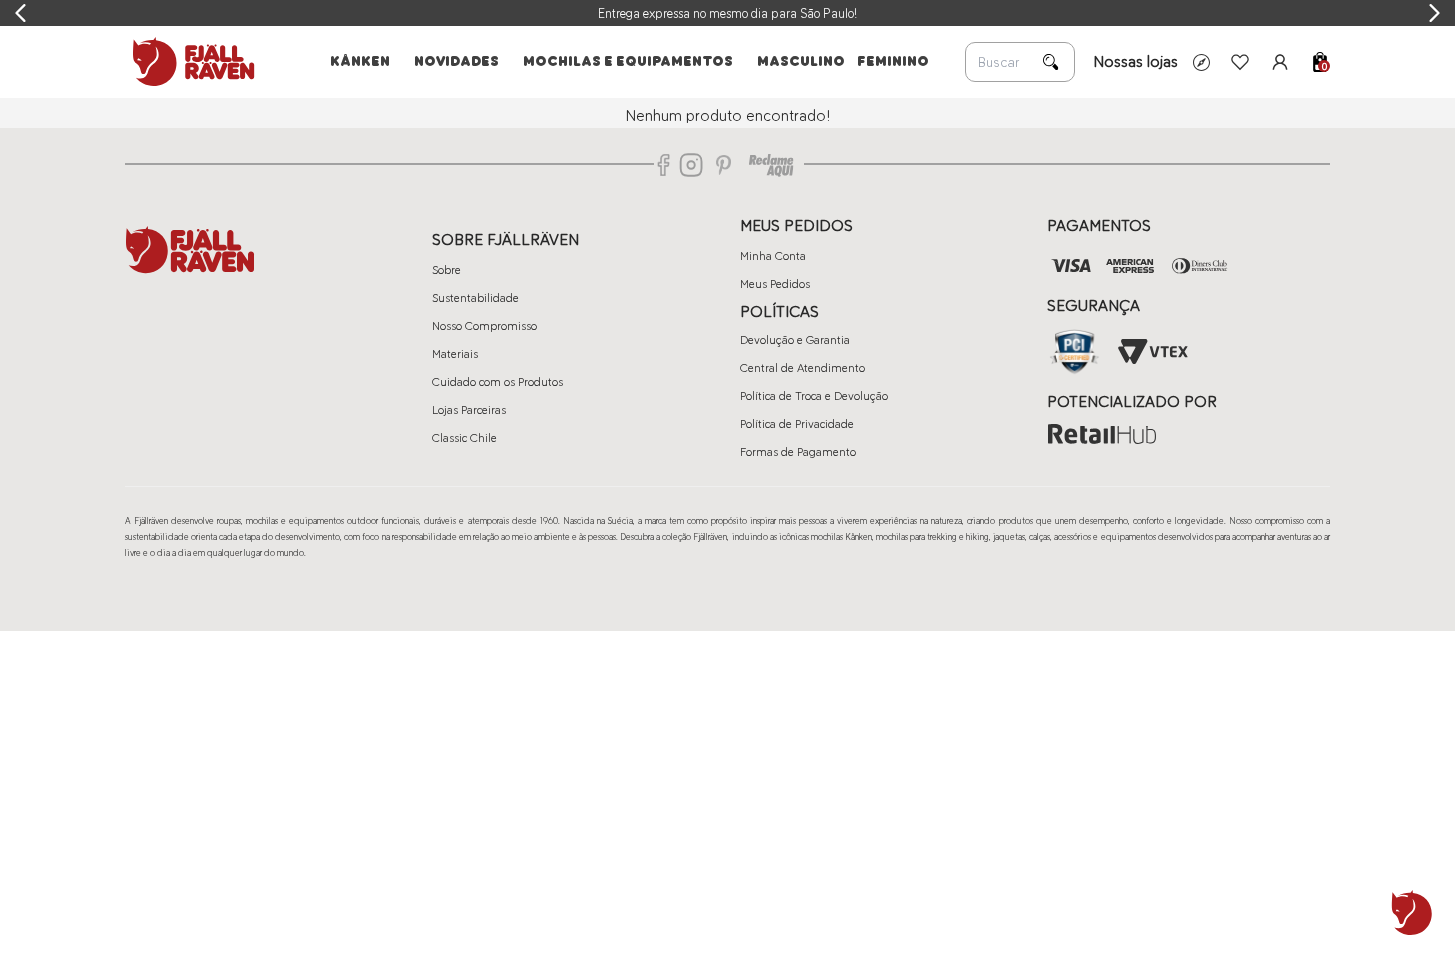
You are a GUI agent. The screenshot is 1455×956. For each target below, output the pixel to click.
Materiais (455, 354)
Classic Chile (464, 438)
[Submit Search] (1051, 62)
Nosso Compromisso (484, 326)
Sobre (446, 270)
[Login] (1280, 62)
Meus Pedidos (775, 284)
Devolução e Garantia (795, 340)
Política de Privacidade (797, 424)
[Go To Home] (190, 62)
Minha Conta (773, 256)
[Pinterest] (723, 165)
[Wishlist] (1240, 62)
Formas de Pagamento (798, 452)
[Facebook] (664, 165)
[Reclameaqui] (771, 165)
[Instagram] (691, 165)
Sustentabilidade (475, 298)
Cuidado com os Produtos (497, 382)
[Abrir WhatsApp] (1412, 913)
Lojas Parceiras (469, 410)
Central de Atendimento (802, 368)
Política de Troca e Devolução (814, 396)
